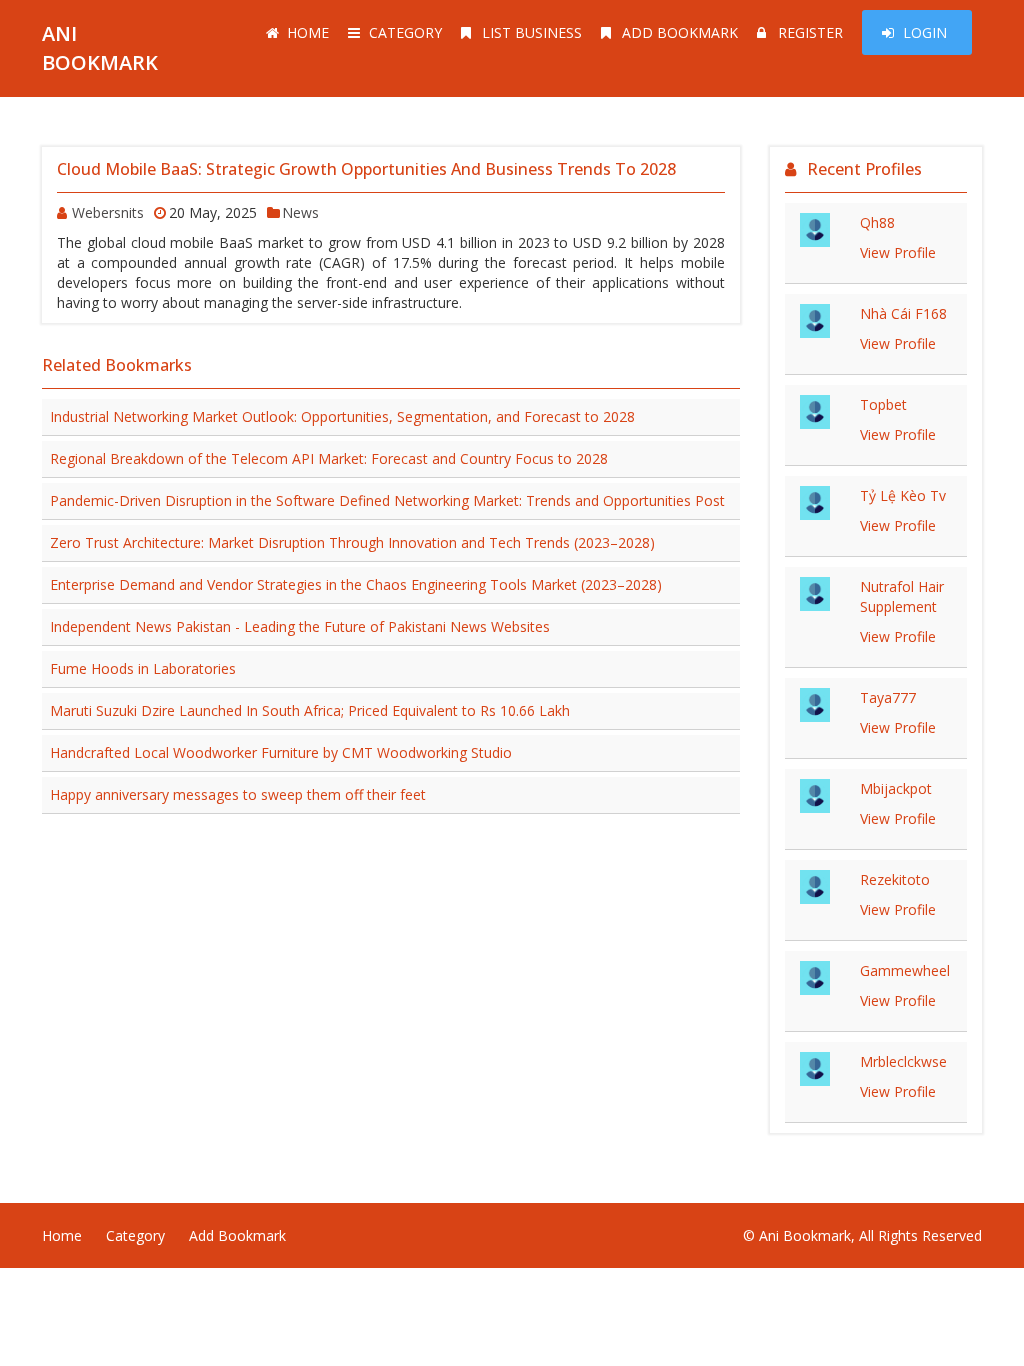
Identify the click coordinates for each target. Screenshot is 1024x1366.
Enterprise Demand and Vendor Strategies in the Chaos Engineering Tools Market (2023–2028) (356, 584)
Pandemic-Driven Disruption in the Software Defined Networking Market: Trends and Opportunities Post (387, 500)
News (300, 212)
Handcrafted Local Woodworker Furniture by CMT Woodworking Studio (281, 752)
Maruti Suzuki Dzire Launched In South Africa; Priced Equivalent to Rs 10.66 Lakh (310, 710)
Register (810, 32)
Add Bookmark (680, 32)
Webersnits (108, 212)
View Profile (898, 252)
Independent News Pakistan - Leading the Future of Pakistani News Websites (300, 626)
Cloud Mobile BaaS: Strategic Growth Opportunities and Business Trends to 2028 (366, 169)
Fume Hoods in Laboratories (143, 668)
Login (925, 32)
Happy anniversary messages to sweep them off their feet (238, 794)
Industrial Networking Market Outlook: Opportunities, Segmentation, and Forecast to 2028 (342, 416)
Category (405, 32)
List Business (532, 32)
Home (308, 32)
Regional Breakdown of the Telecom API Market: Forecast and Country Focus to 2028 (329, 458)
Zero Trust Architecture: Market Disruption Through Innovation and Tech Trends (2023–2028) (352, 542)
